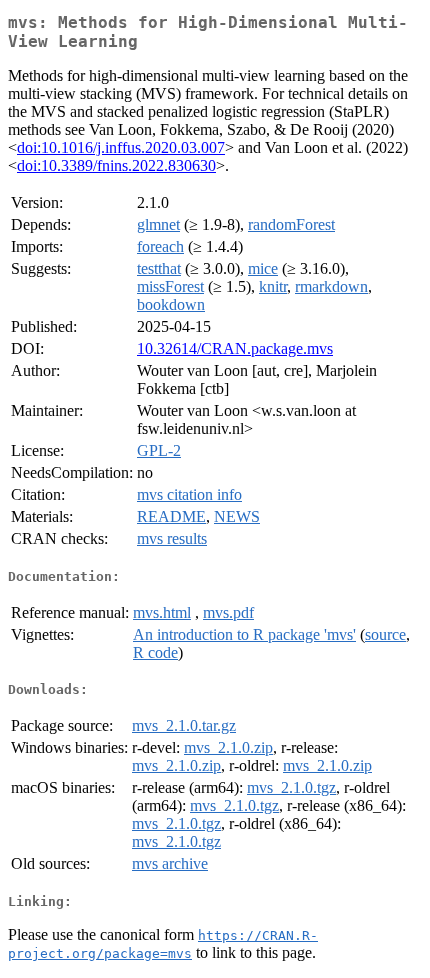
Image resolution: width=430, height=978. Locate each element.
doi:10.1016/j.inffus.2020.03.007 (121, 147)
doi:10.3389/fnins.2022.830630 (116, 165)
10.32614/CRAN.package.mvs (235, 348)
